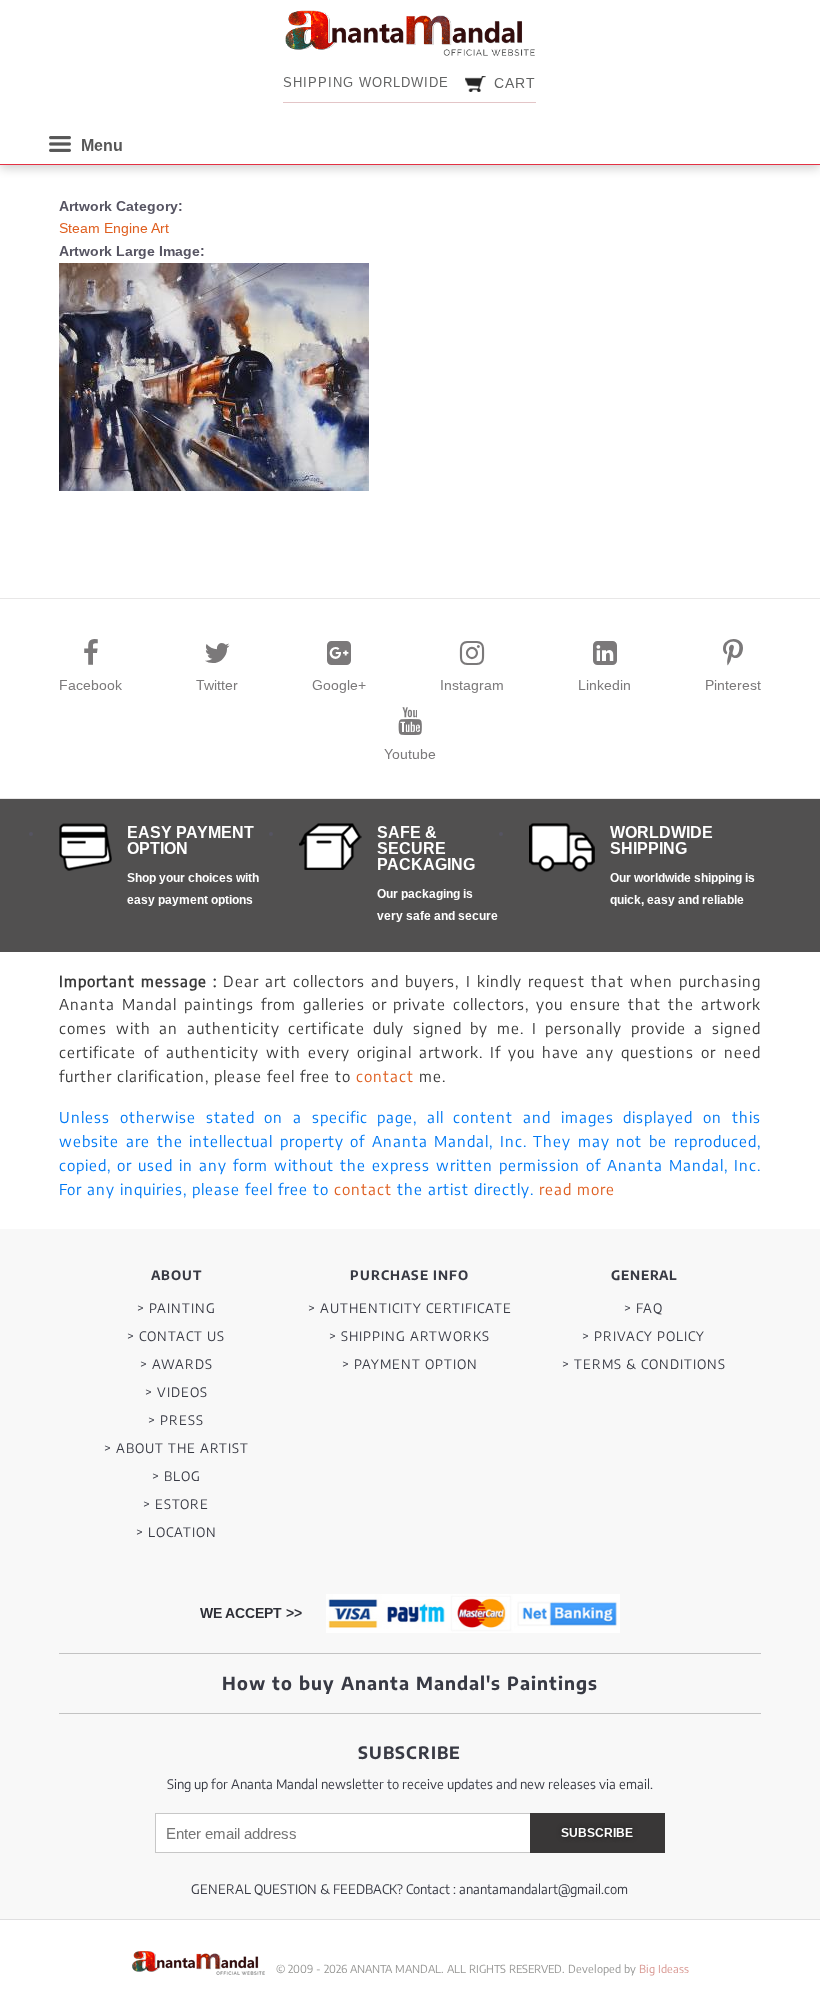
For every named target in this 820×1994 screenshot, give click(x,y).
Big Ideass (664, 1968)
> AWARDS (176, 1364)
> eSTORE (176, 1504)
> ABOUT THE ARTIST (176, 1448)
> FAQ (643, 1308)
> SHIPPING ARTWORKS (409, 1336)
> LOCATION (176, 1532)
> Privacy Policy (643, 1336)
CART (515, 83)
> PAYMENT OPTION (410, 1364)
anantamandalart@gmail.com (543, 1889)
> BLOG (176, 1476)
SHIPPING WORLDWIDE (366, 82)
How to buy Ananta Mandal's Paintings (410, 1682)
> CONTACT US (176, 1336)
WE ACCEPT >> (251, 1613)
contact (385, 1076)
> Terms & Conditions (644, 1364)
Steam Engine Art (114, 228)
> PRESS (176, 1420)
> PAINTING (176, 1308)
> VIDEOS (176, 1392)
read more (577, 1189)
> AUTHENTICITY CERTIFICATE (410, 1308)
